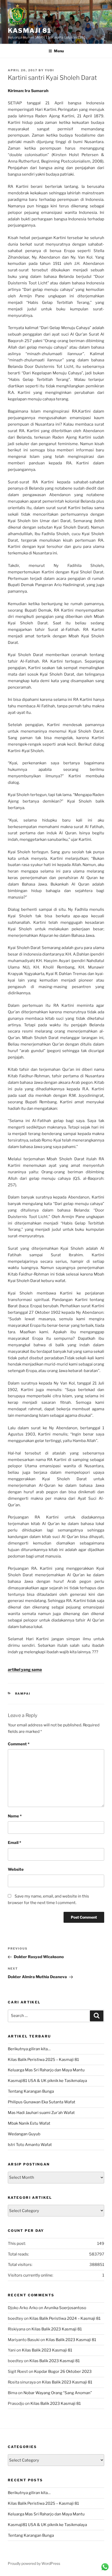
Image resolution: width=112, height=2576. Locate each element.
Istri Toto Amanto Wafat (30, 2145)
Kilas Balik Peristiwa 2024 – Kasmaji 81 (65, 2318)
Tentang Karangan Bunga (31, 2091)
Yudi (49, 70)
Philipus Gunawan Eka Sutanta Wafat (42, 2102)
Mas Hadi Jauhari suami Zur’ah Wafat (41, 2113)
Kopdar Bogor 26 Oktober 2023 (63, 2372)
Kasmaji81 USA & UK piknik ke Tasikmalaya (47, 2081)
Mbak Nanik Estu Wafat (29, 2123)
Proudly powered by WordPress (34, 2563)
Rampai (23, 1694)
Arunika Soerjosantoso (65, 2308)
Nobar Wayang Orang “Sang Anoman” (58, 2393)
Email (14, 1843)
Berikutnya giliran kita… (29, 2049)
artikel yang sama (25, 1670)
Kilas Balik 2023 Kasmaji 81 (57, 2329)
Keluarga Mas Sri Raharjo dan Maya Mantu (46, 2070)
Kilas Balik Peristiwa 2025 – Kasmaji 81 (43, 2060)
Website (16, 1869)
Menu (59, 51)
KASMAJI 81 (30, 31)
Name (15, 1816)
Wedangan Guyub (24, 2134)
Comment (19, 1744)
